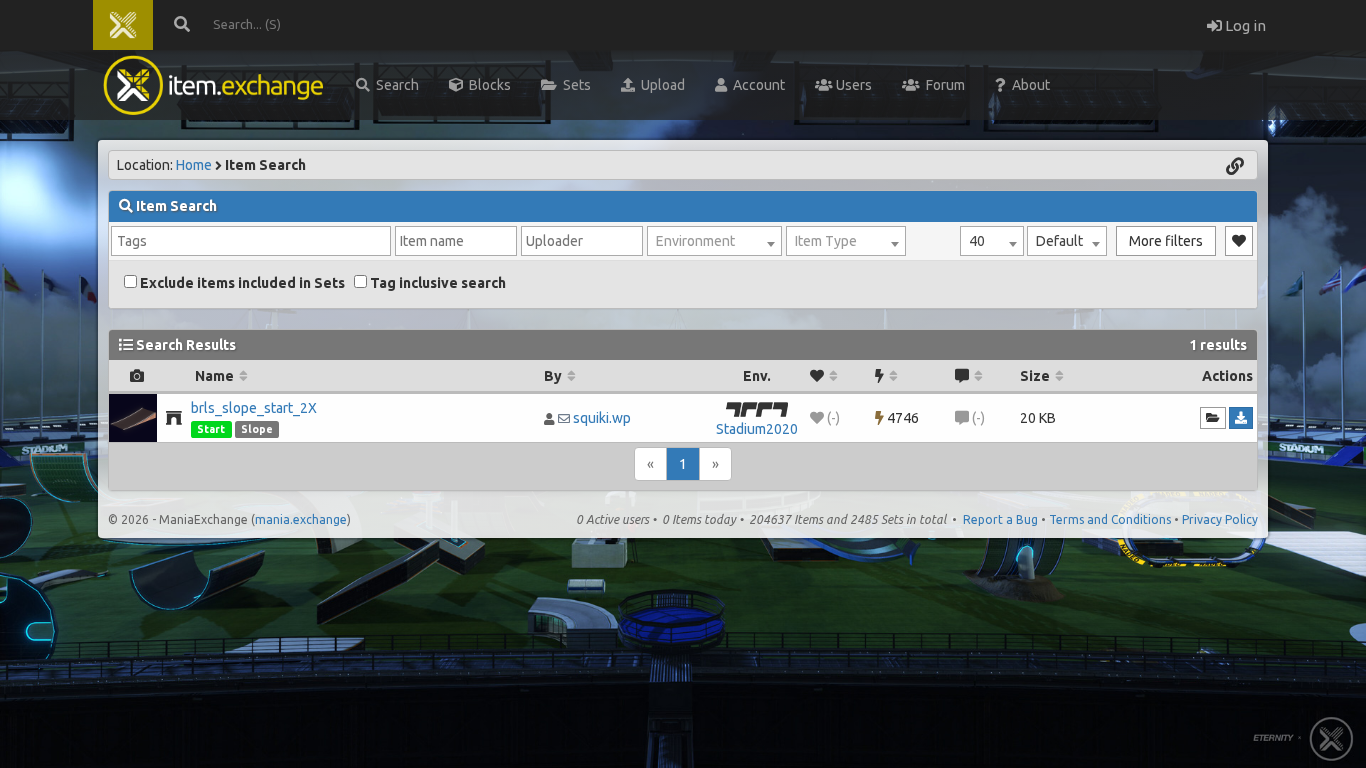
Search (394, 85)
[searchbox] (251, 241)
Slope (257, 429)
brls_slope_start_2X (254, 408)
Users (852, 85)
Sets (574, 85)
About (1028, 85)
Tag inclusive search (436, 283)
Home (194, 165)
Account (756, 85)
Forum (942, 85)
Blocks (487, 85)
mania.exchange (301, 519)
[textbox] (714, 241)
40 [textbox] (977, 241)
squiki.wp (602, 418)
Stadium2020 (757, 429)
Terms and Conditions (1110, 519)
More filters (1166, 241)
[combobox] (992, 241)
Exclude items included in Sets (241, 283)
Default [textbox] (1059, 241)
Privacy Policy (1220, 519)
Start (211, 429)
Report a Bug (1000, 519)
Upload (660, 85)
